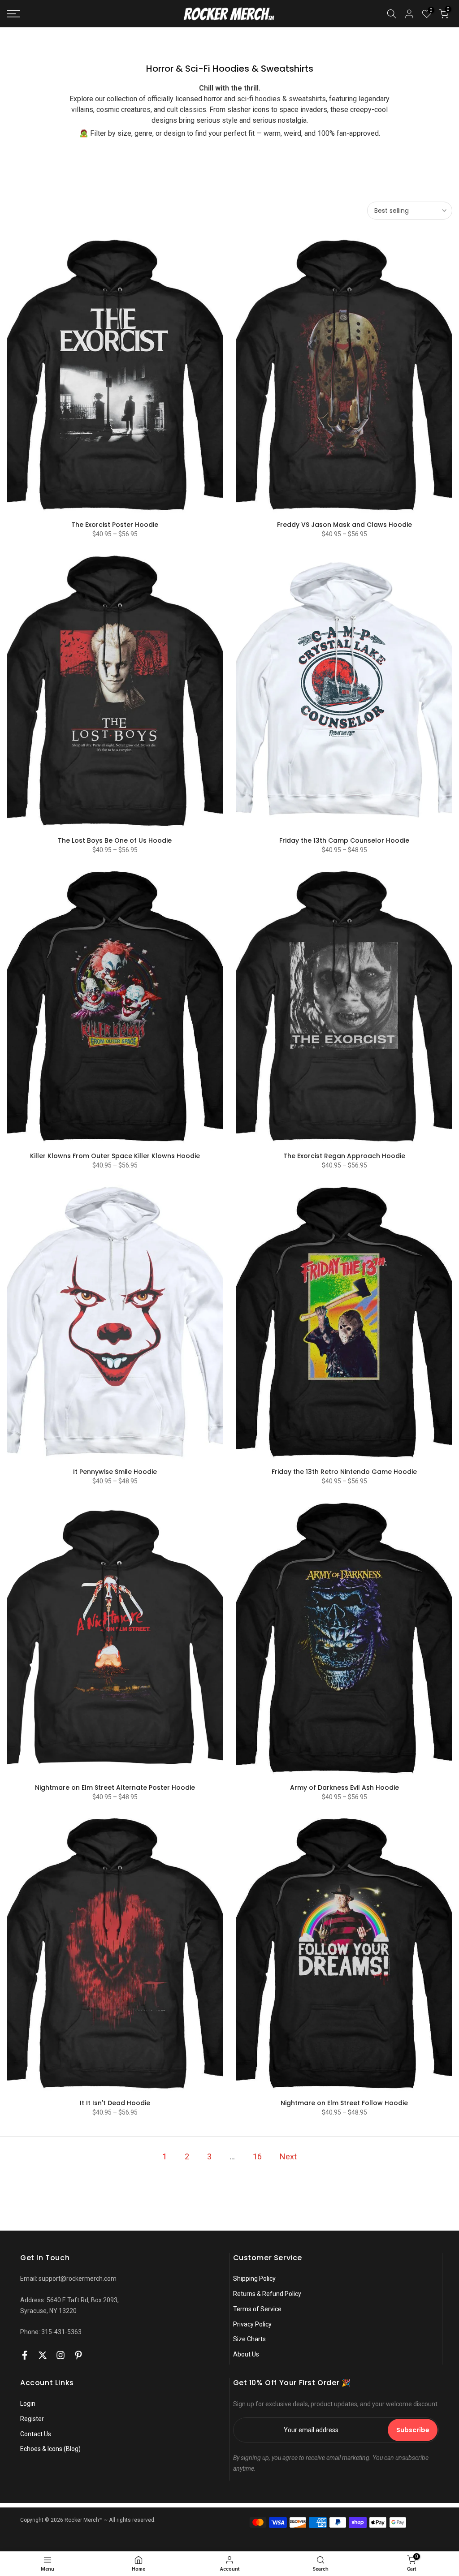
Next (288, 2156)
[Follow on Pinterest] (78, 2355)
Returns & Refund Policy (267, 2294)
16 (257, 2156)
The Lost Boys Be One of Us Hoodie (115, 840)
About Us (246, 2354)
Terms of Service (257, 2309)
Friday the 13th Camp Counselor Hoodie (344, 840)
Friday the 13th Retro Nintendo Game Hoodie (344, 1472)
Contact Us (36, 2434)
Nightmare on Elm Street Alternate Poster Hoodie (115, 1788)
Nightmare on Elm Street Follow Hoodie (344, 2103)
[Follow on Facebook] (25, 2355)
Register (32, 2419)
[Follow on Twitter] (43, 2355)
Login (28, 2404)
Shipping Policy (254, 2279)
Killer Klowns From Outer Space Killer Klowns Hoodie (115, 1156)
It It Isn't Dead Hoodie (115, 2103)
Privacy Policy (252, 2324)
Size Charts (249, 2339)
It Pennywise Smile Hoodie (115, 1472)
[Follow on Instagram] (61, 2355)
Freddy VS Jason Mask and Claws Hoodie (344, 525)
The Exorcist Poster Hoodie (115, 525)
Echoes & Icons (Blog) (50, 2449)
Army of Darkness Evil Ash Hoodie (344, 1788)
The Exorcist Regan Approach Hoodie (344, 1156)
